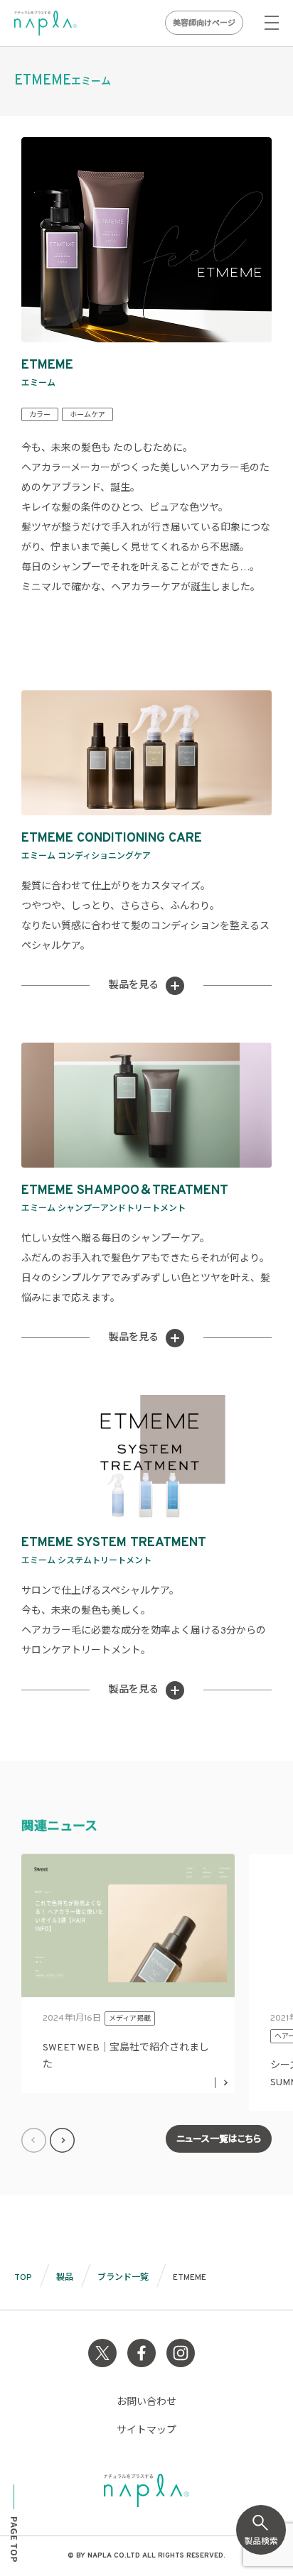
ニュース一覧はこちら (219, 2140)
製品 (65, 2278)
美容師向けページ (204, 23)
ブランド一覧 (123, 2278)
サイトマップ (146, 2431)
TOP (23, 2278)
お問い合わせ (146, 2402)
